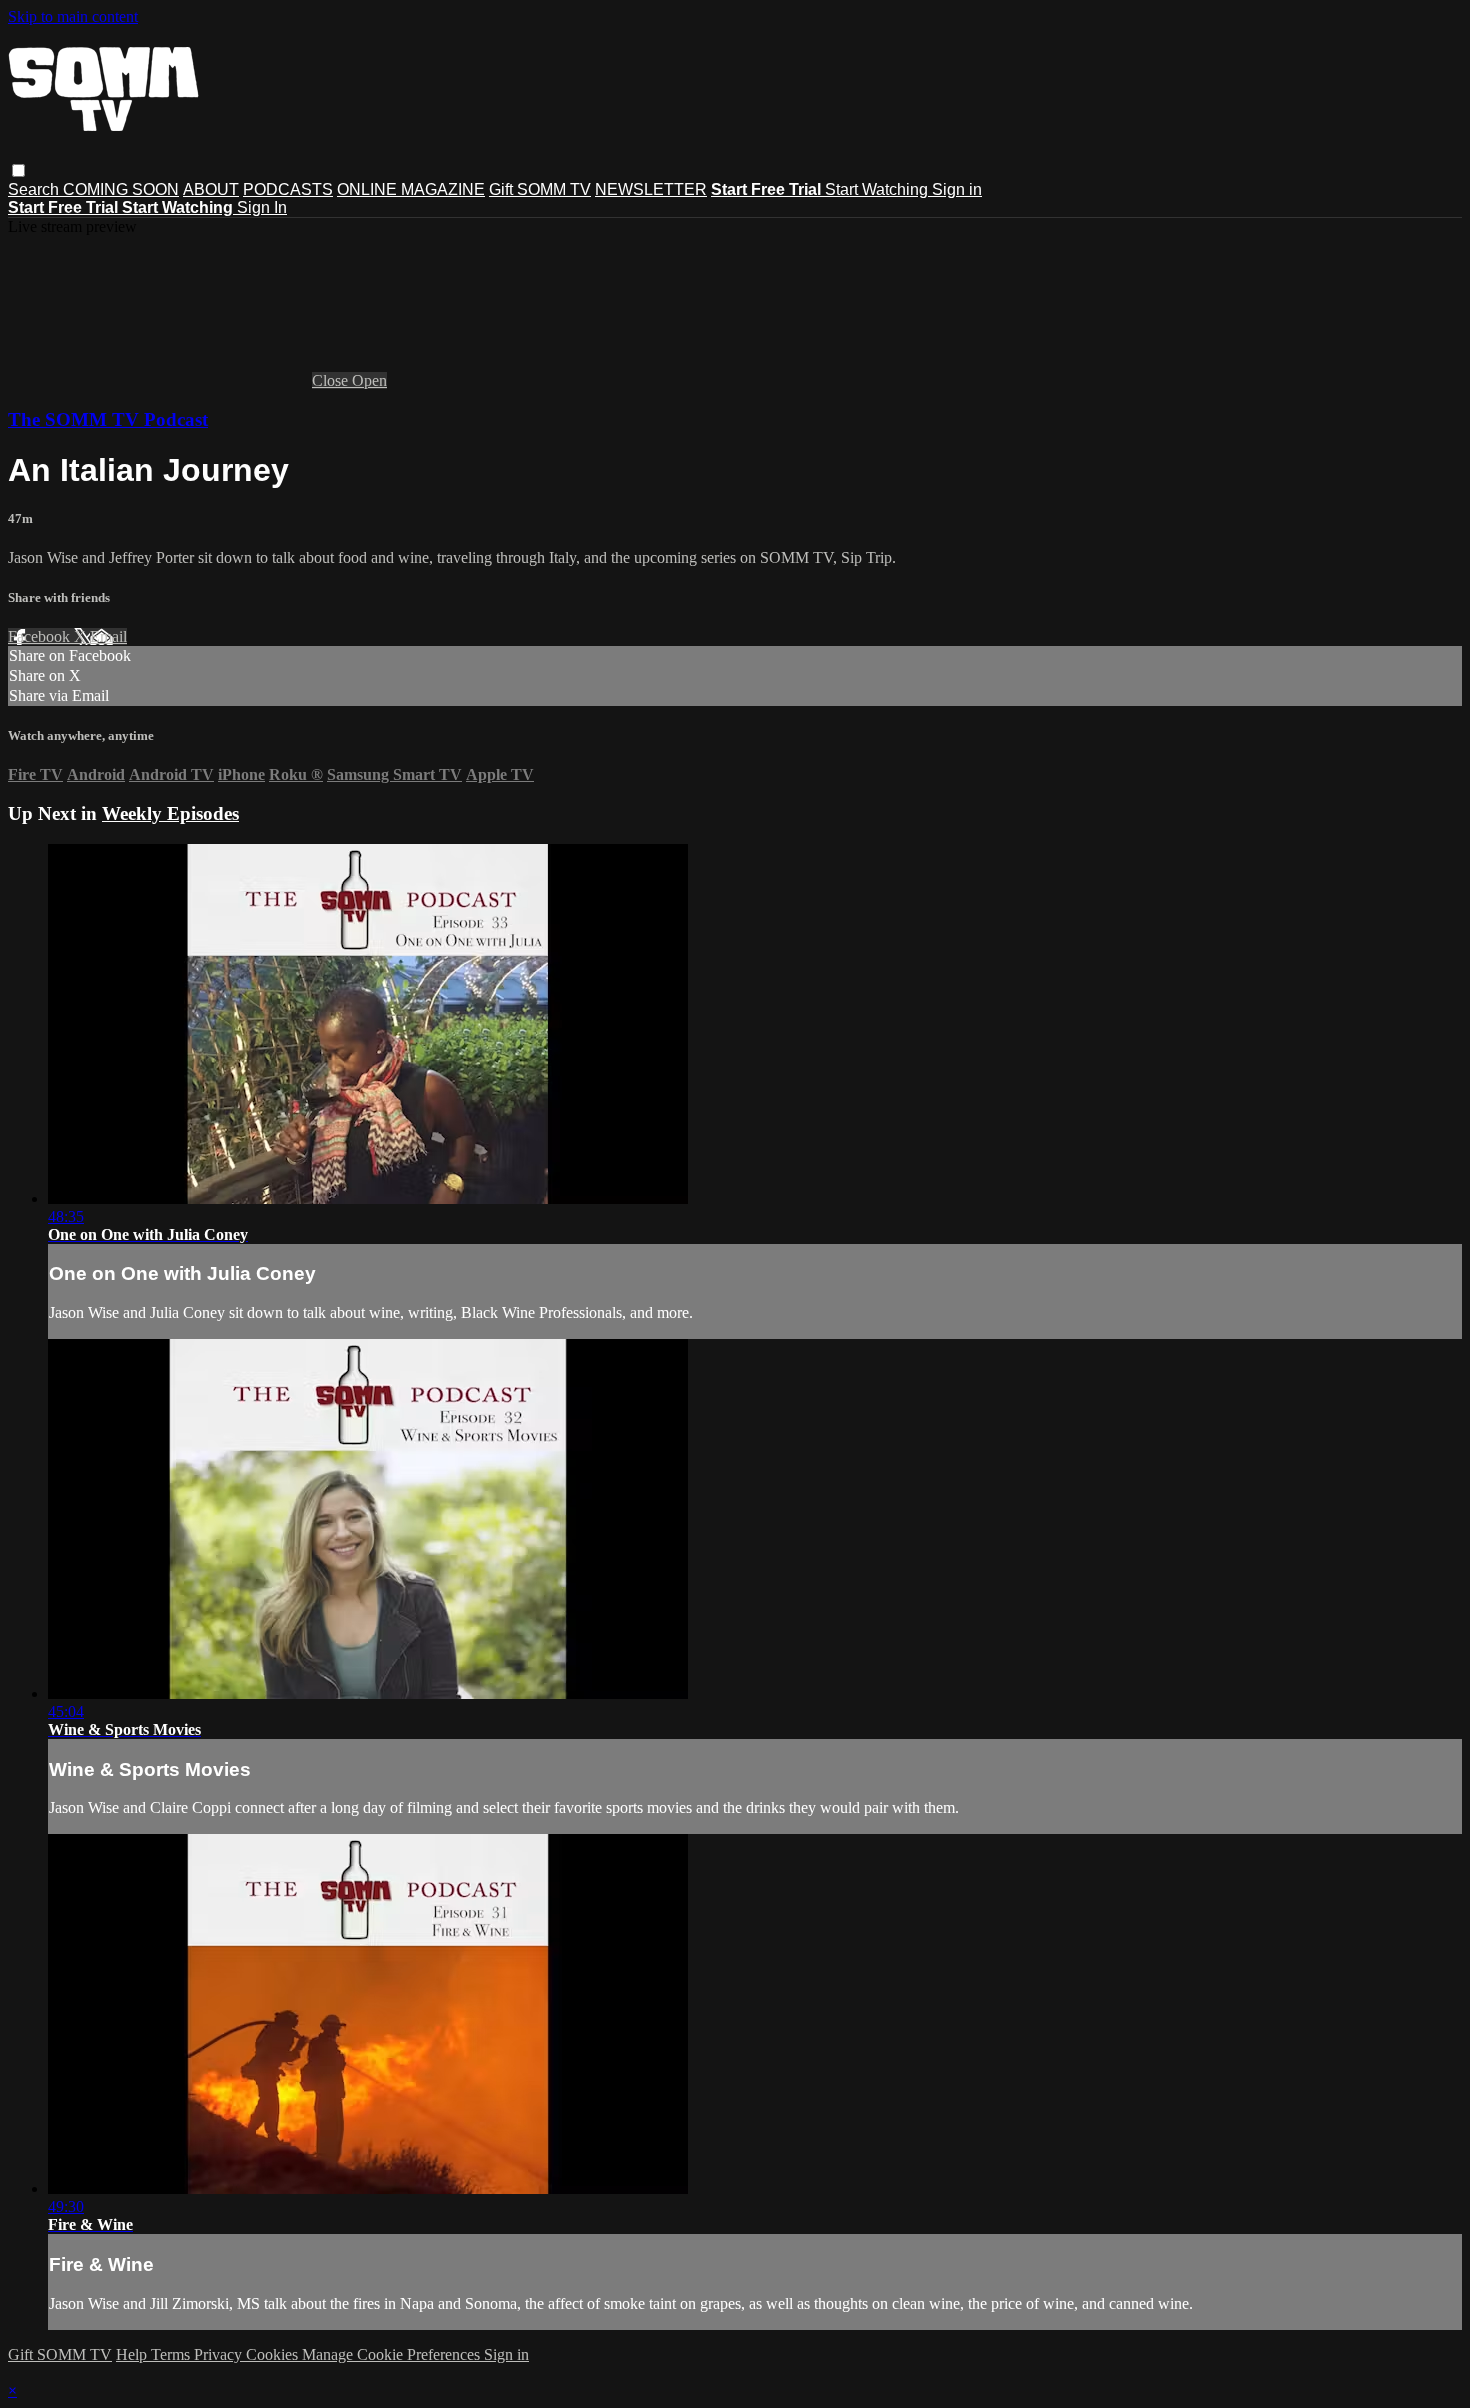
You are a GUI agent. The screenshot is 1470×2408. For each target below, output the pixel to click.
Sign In (262, 207)
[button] (18, 170)
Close (332, 380)
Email (108, 636)
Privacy (220, 2354)
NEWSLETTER (651, 189)
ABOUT (211, 189)
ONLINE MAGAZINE (411, 189)
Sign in (957, 189)
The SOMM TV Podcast (108, 419)
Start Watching (878, 189)
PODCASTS (288, 189)
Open (369, 380)
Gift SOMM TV (540, 189)
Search (35, 189)
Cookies (274, 2354)
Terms (172, 2354)
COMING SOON (121, 189)
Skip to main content (73, 16)
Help (133, 2354)
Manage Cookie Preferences (393, 2354)
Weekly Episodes (170, 813)
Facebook (41, 636)
